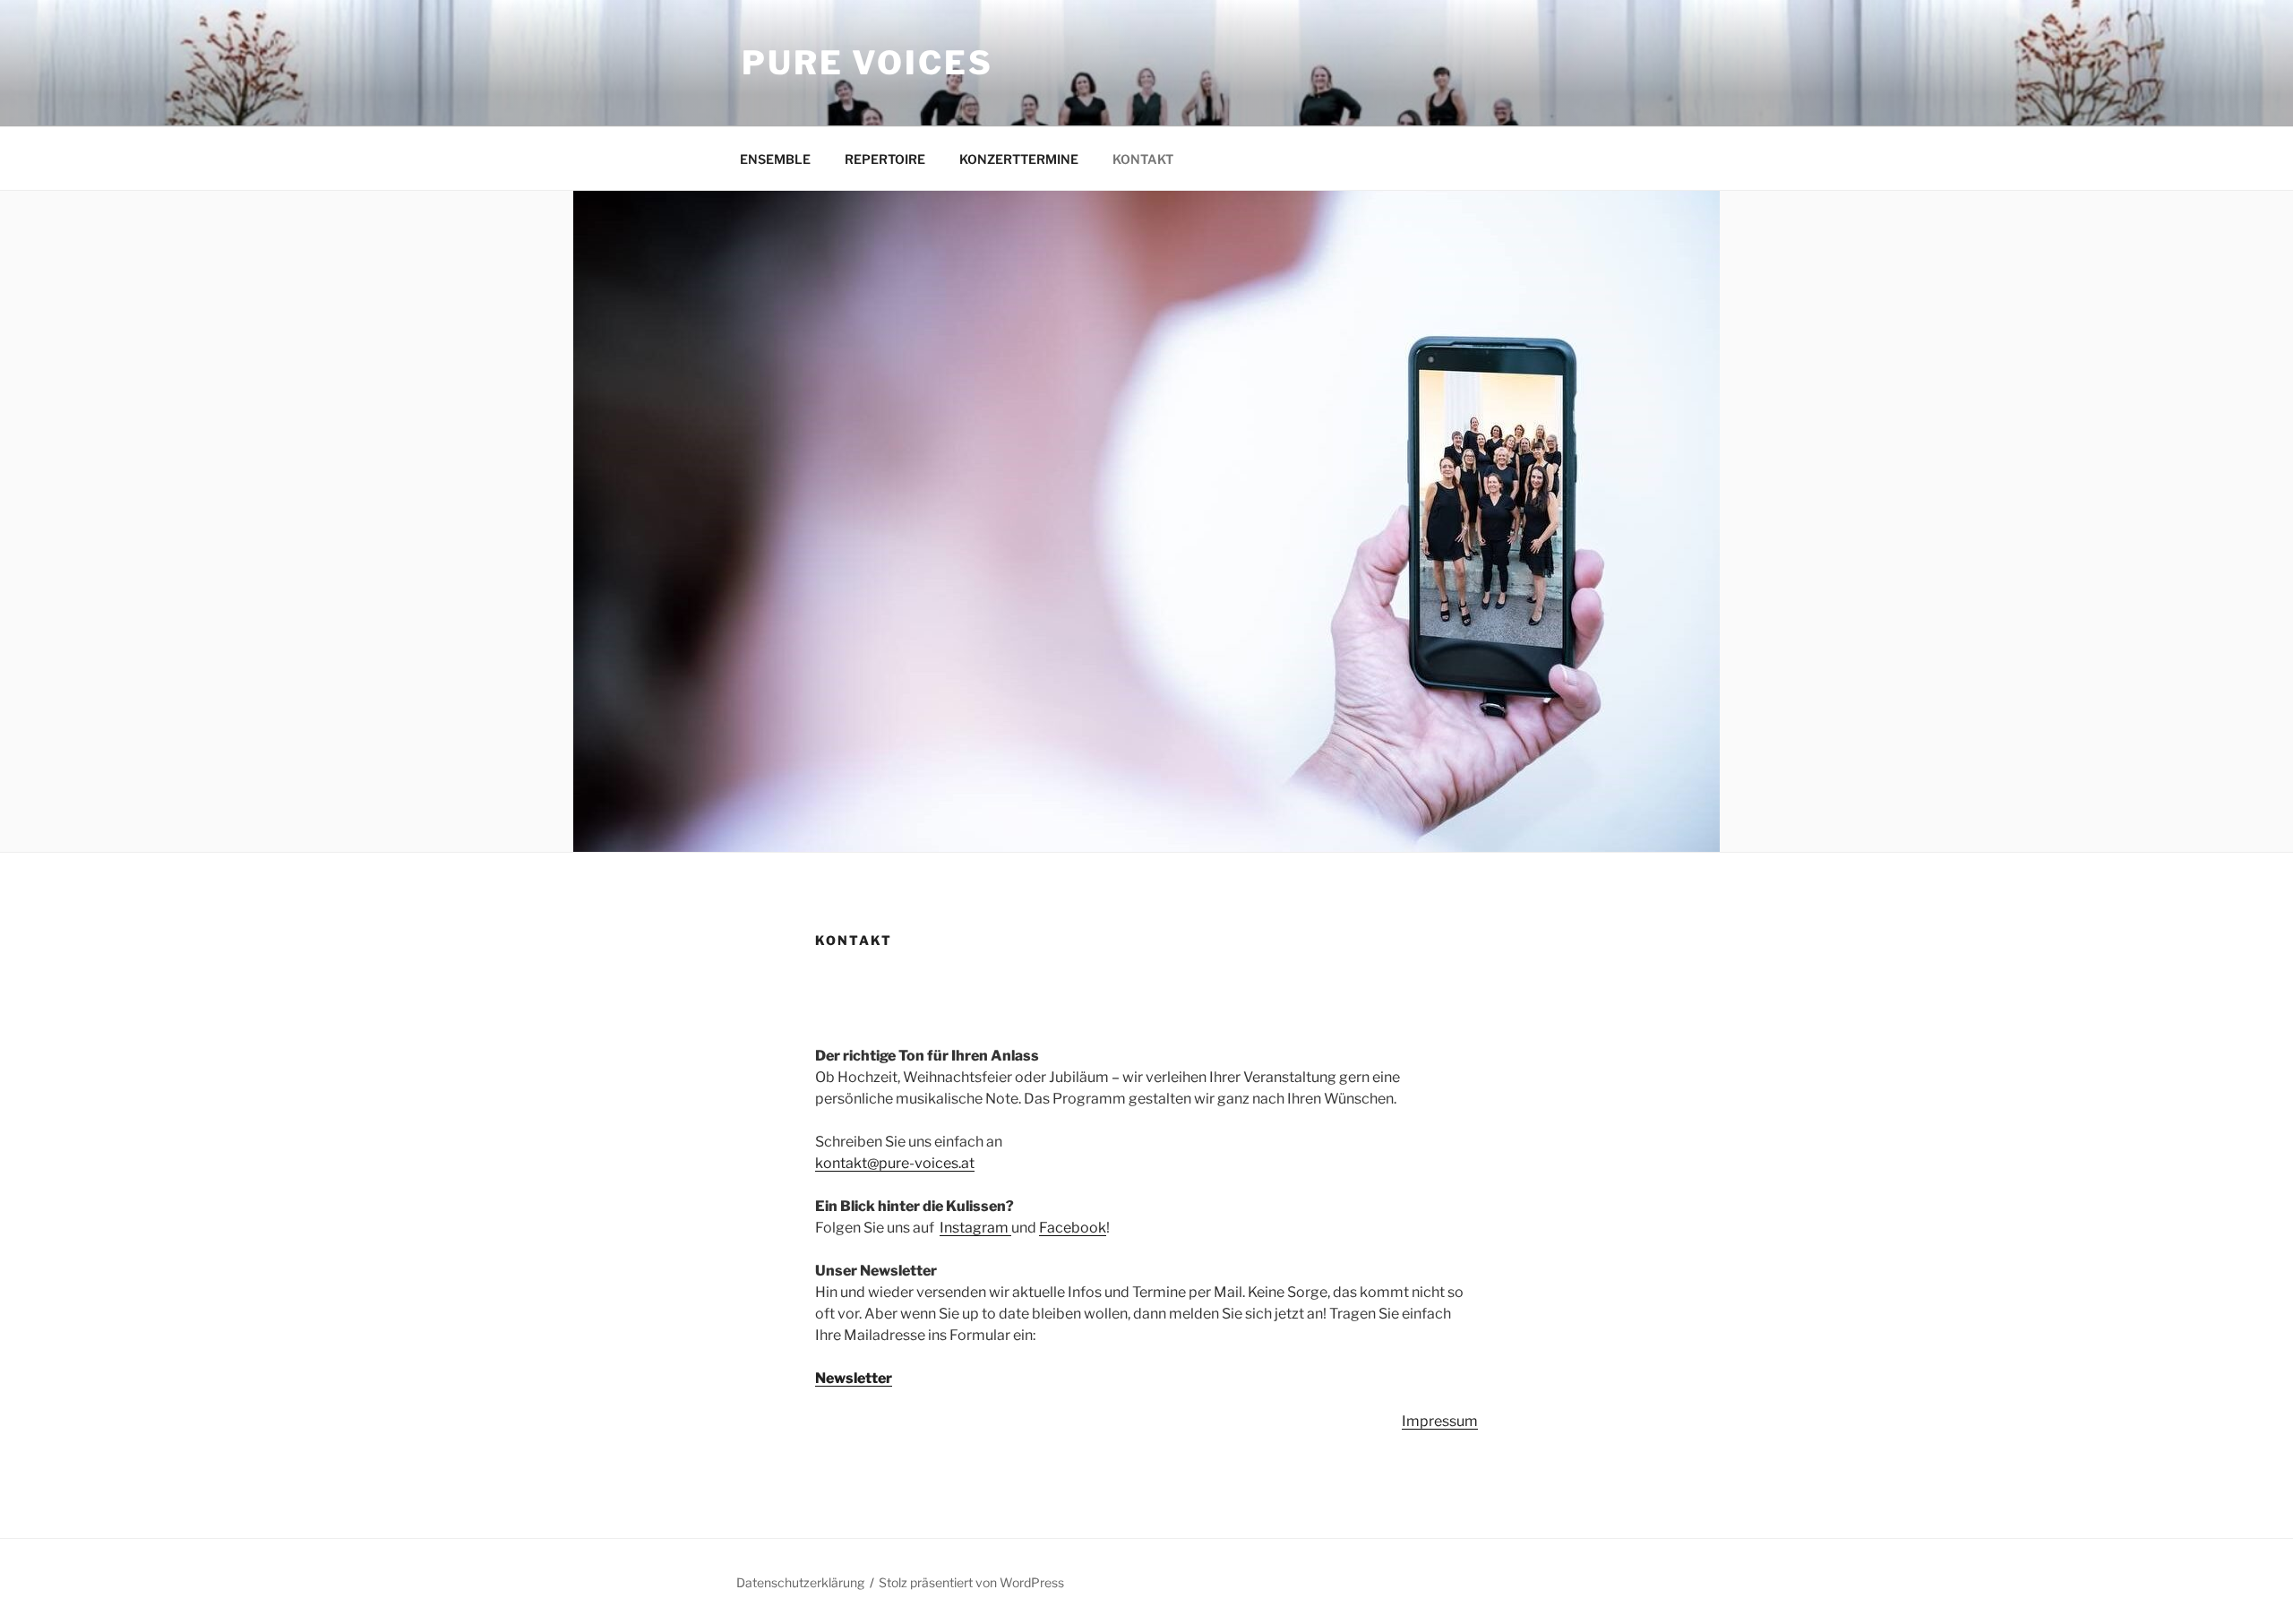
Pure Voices (867, 63)
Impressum (1440, 1421)
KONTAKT (1143, 159)
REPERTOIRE (885, 159)
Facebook (1073, 1228)
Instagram (975, 1228)
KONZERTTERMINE (1019, 159)
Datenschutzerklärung (800, 1582)
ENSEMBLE (775, 159)
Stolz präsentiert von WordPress (971, 1582)
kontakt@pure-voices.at (895, 1163)
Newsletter (854, 1378)
